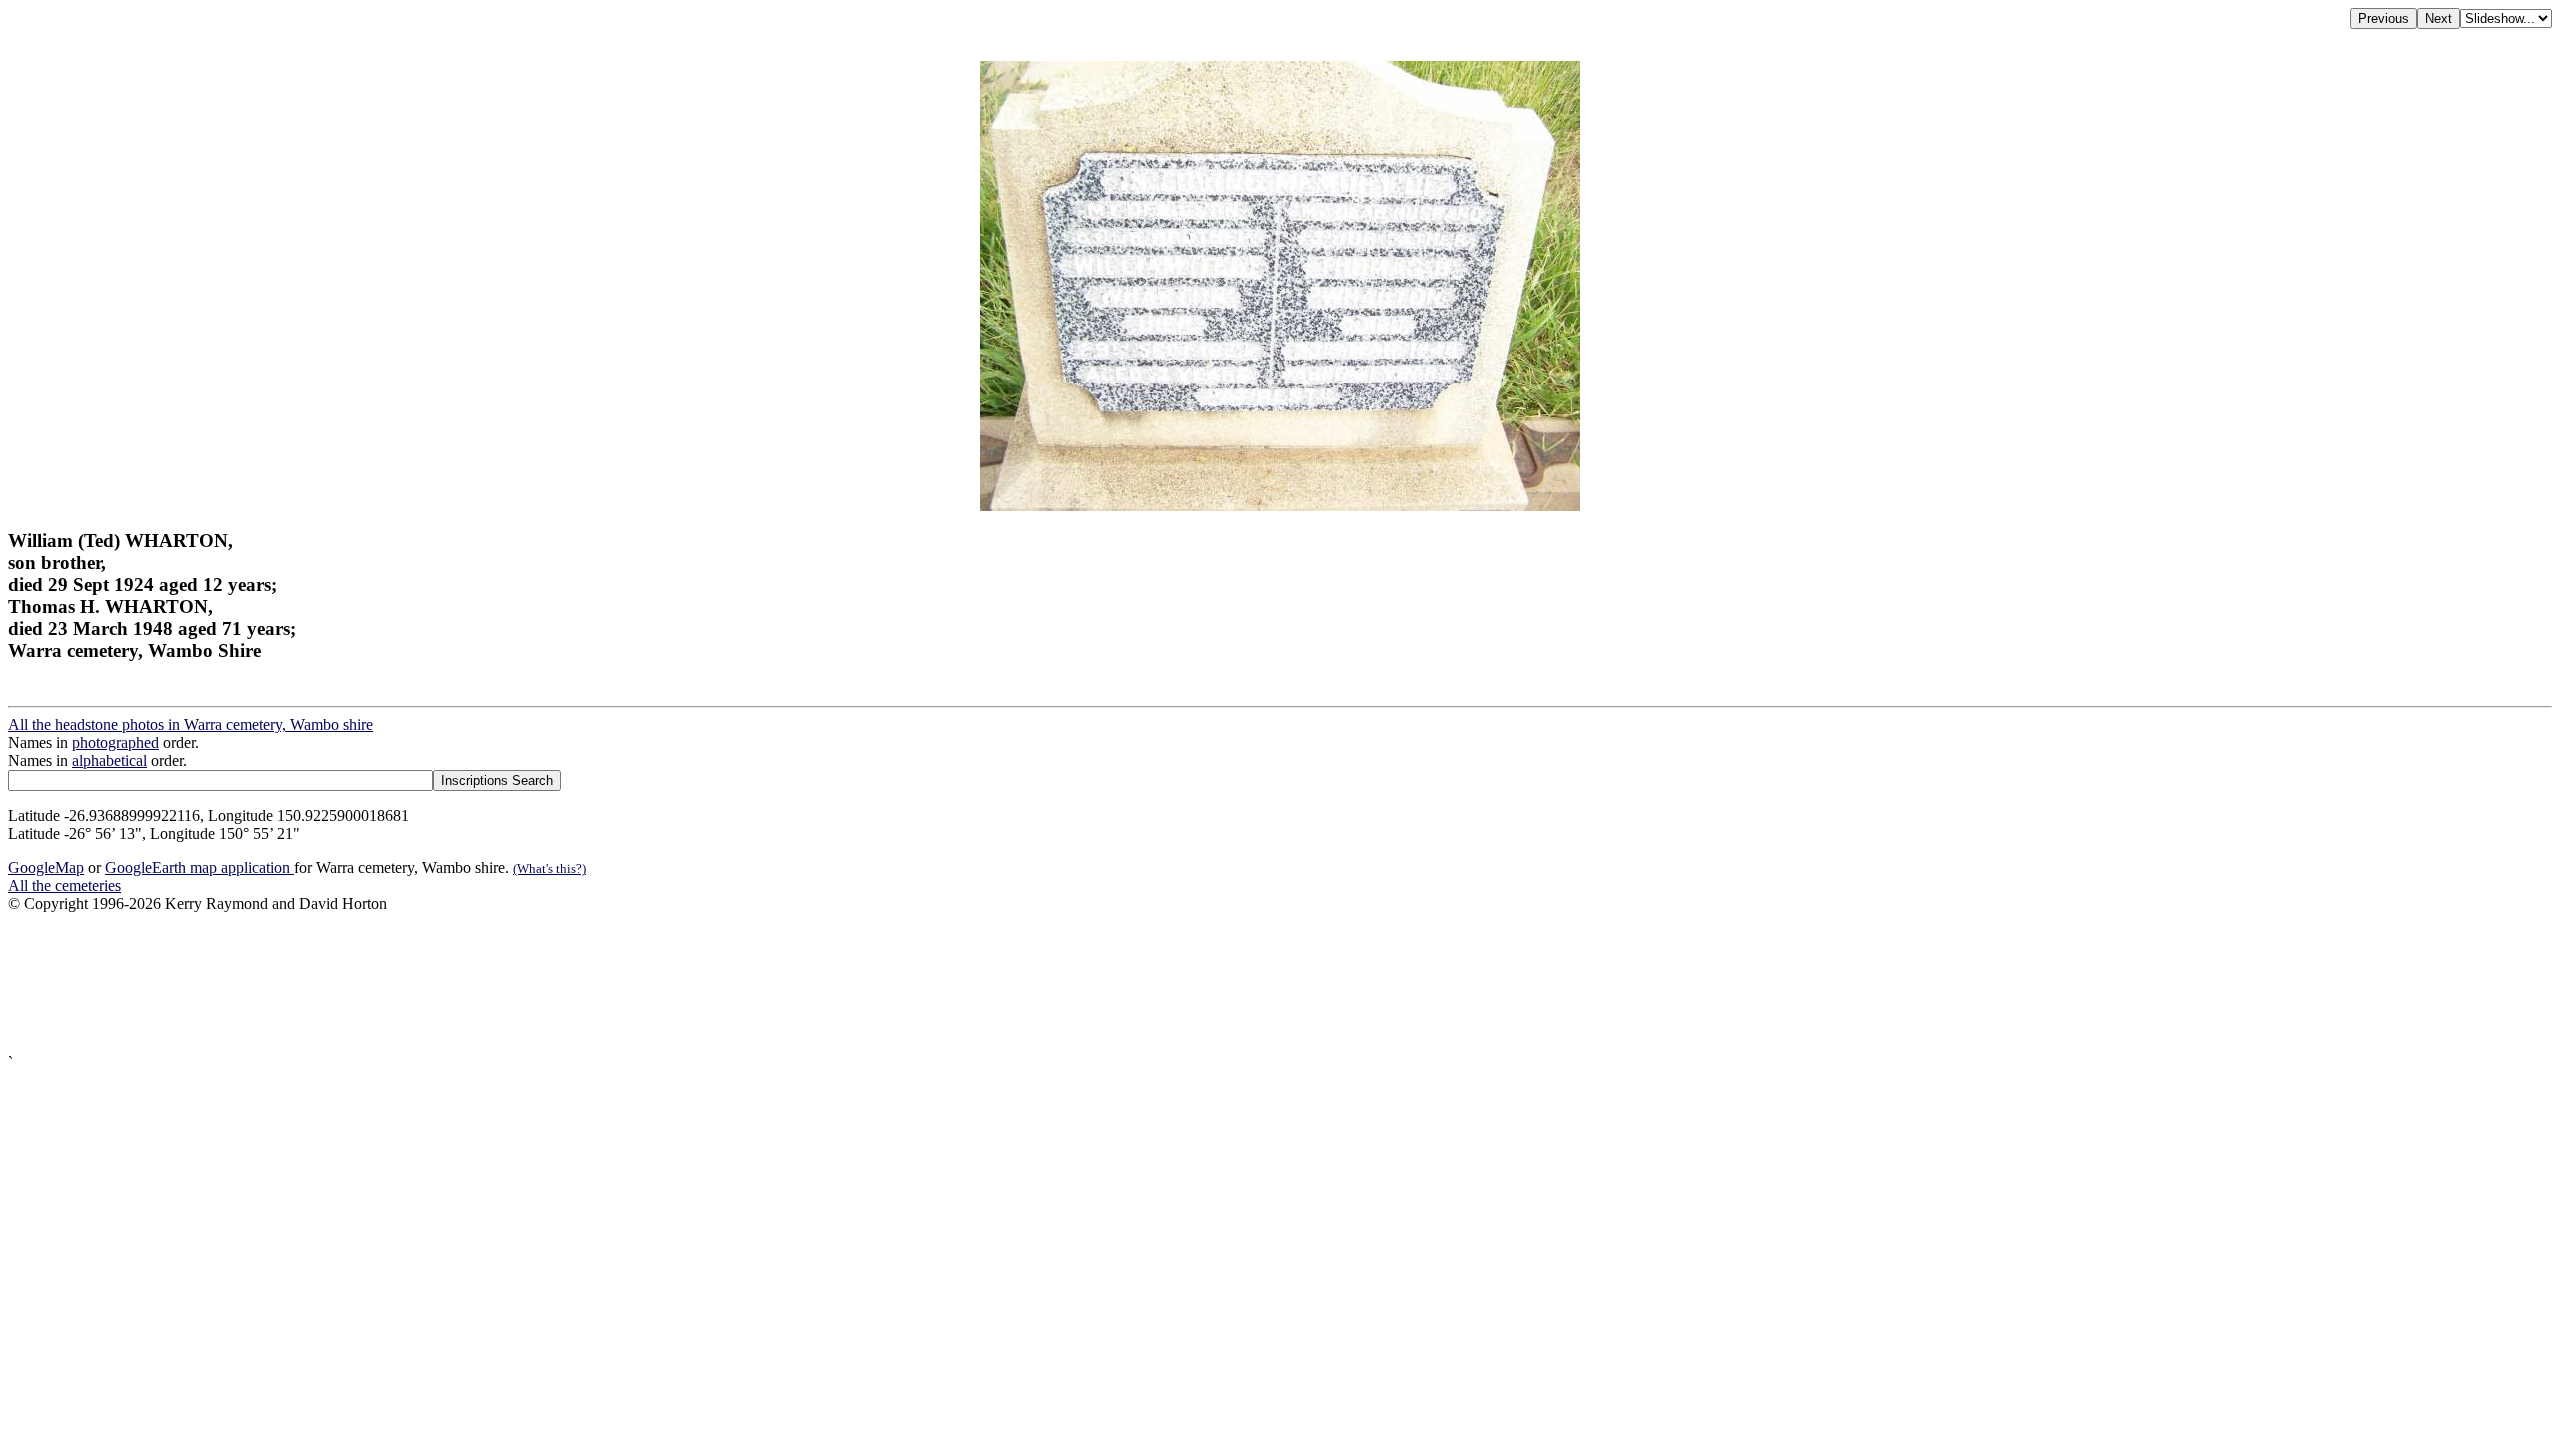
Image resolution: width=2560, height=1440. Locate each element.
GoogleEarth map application (199, 867)
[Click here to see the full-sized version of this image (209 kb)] (1280, 505)
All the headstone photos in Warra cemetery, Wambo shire (190, 724)
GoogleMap (46, 867)
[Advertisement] (608, 983)
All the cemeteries (64, 885)
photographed (115, 742)
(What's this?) (549, 868)
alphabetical (109, 760)
